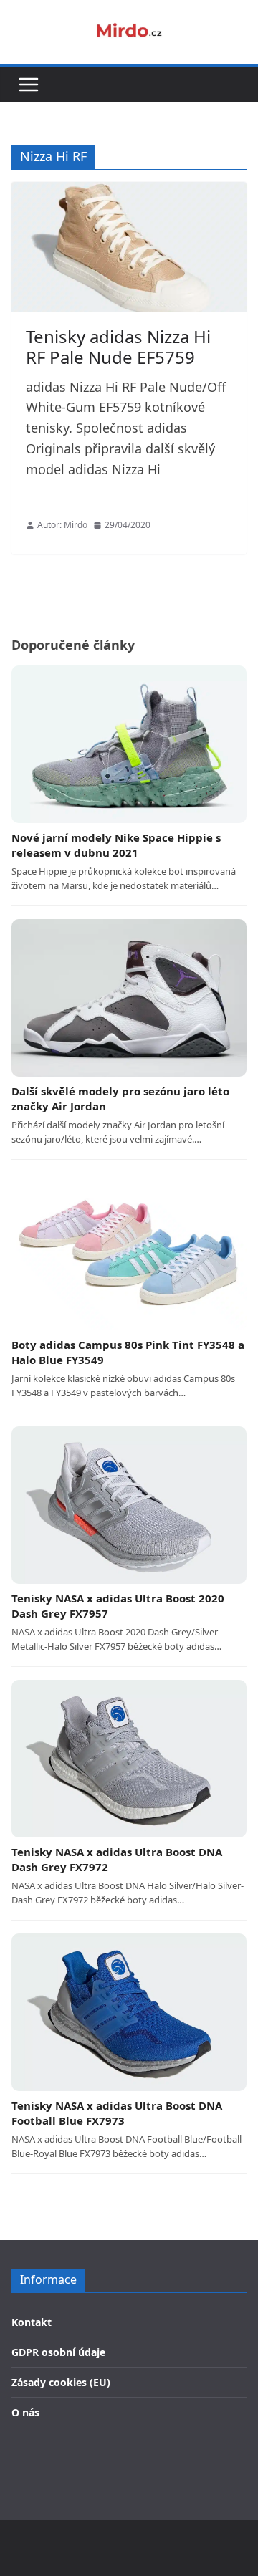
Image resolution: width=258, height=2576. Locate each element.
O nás (25, 2412)
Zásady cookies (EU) (61, 2382)
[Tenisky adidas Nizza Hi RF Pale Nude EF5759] (129, 247)
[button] (29, 85)
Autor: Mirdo (62, 525)
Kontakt (32, 2322)
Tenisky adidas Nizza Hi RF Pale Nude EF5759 (118, 347)
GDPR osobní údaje (58, 2352)
